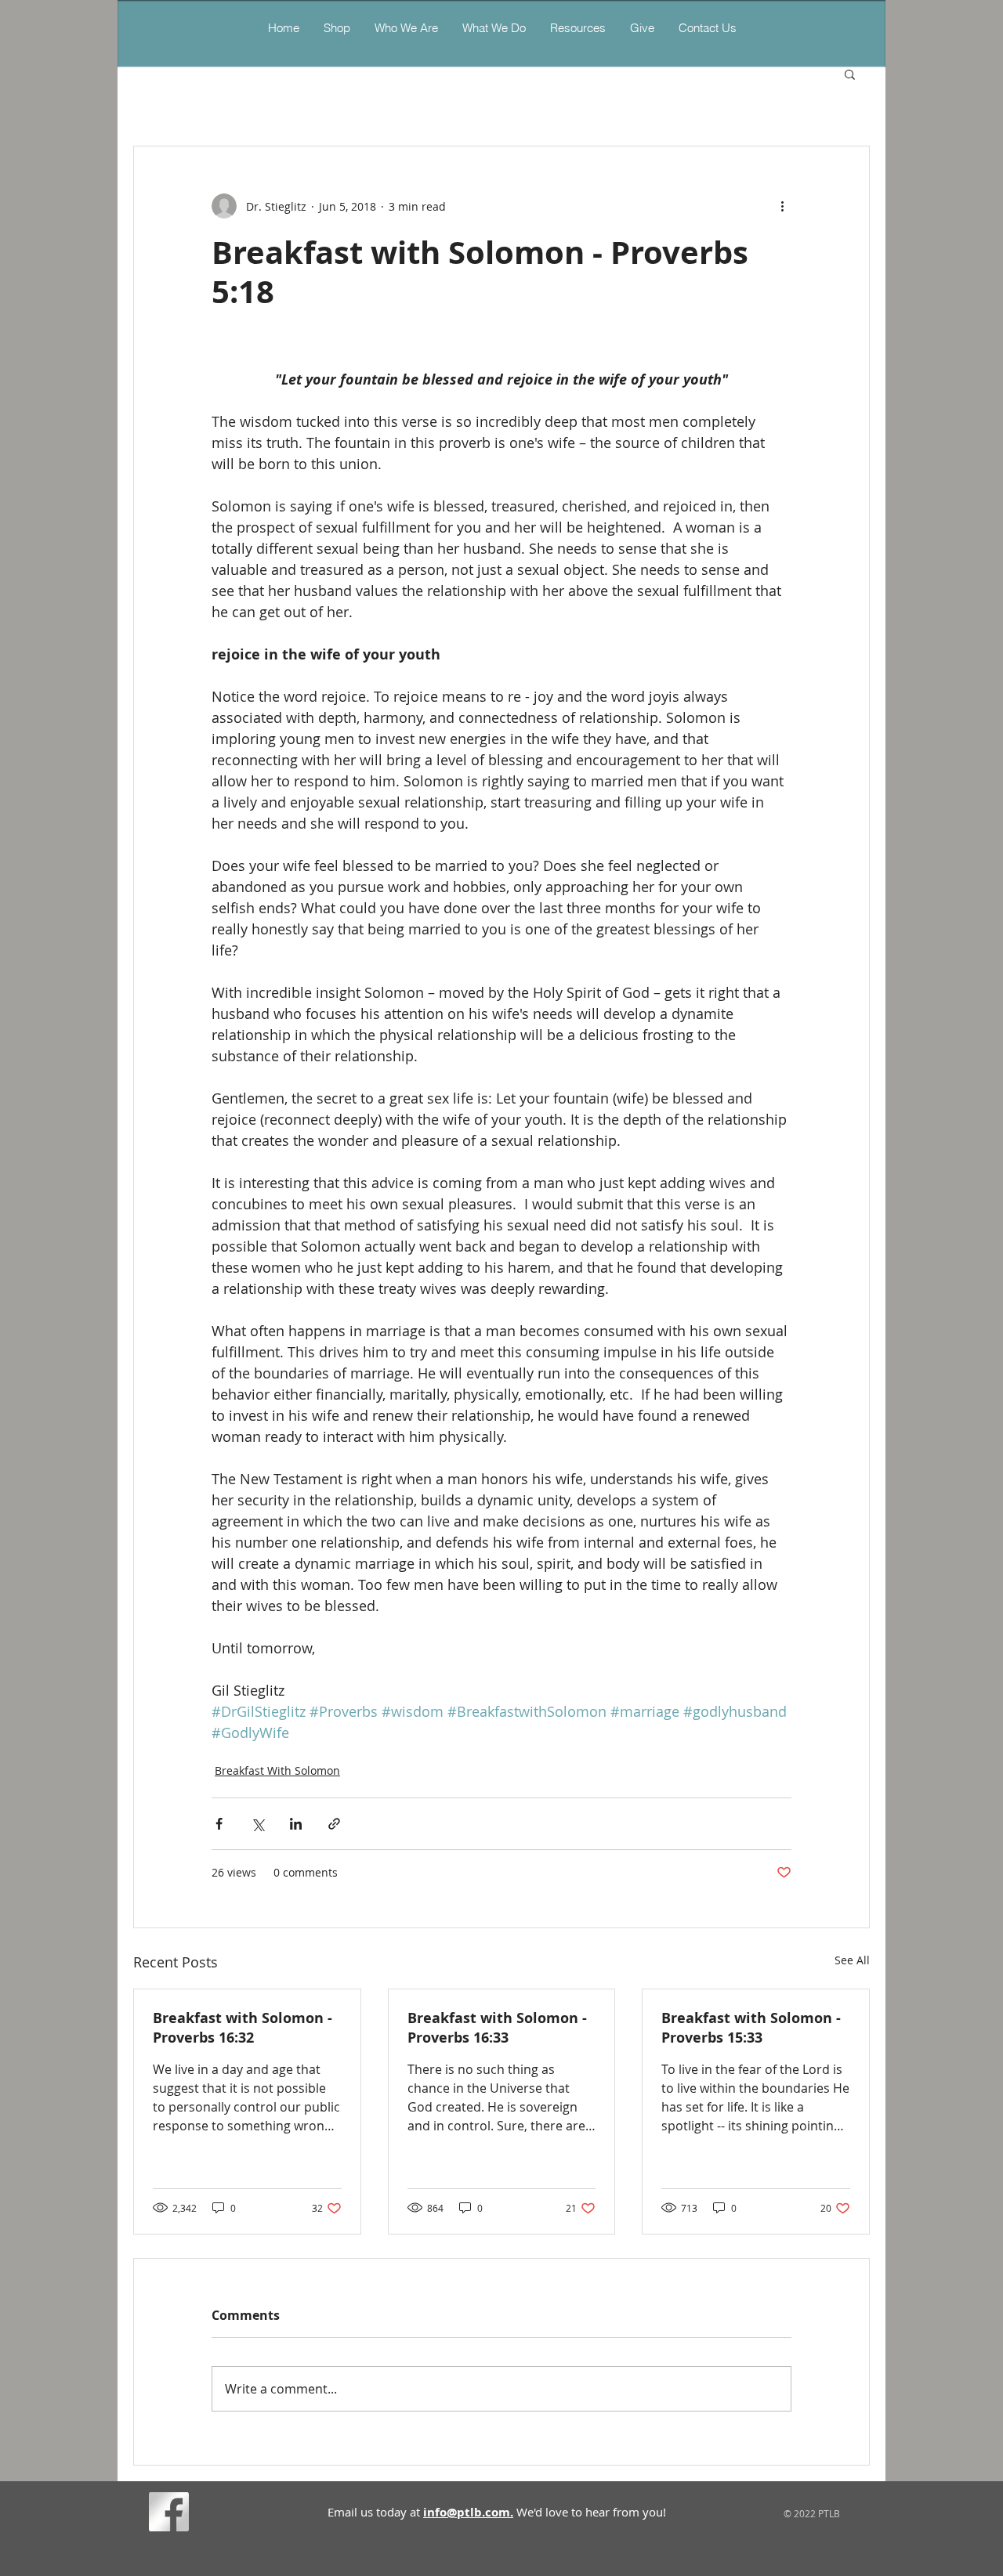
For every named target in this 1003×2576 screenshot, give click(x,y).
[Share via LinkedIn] (296, 1824)
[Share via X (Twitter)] (257, 1824)
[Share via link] (334, 1824)
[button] (494, 28)
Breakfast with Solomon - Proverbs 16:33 (497, 2028)
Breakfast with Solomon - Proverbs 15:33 (751, 2028)
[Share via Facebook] (219, 1824)
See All (852, 1960)
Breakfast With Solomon (277, 1770)
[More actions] (782, 206)
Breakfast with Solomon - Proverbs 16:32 (243, 2028)
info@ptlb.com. (468, 2512)
